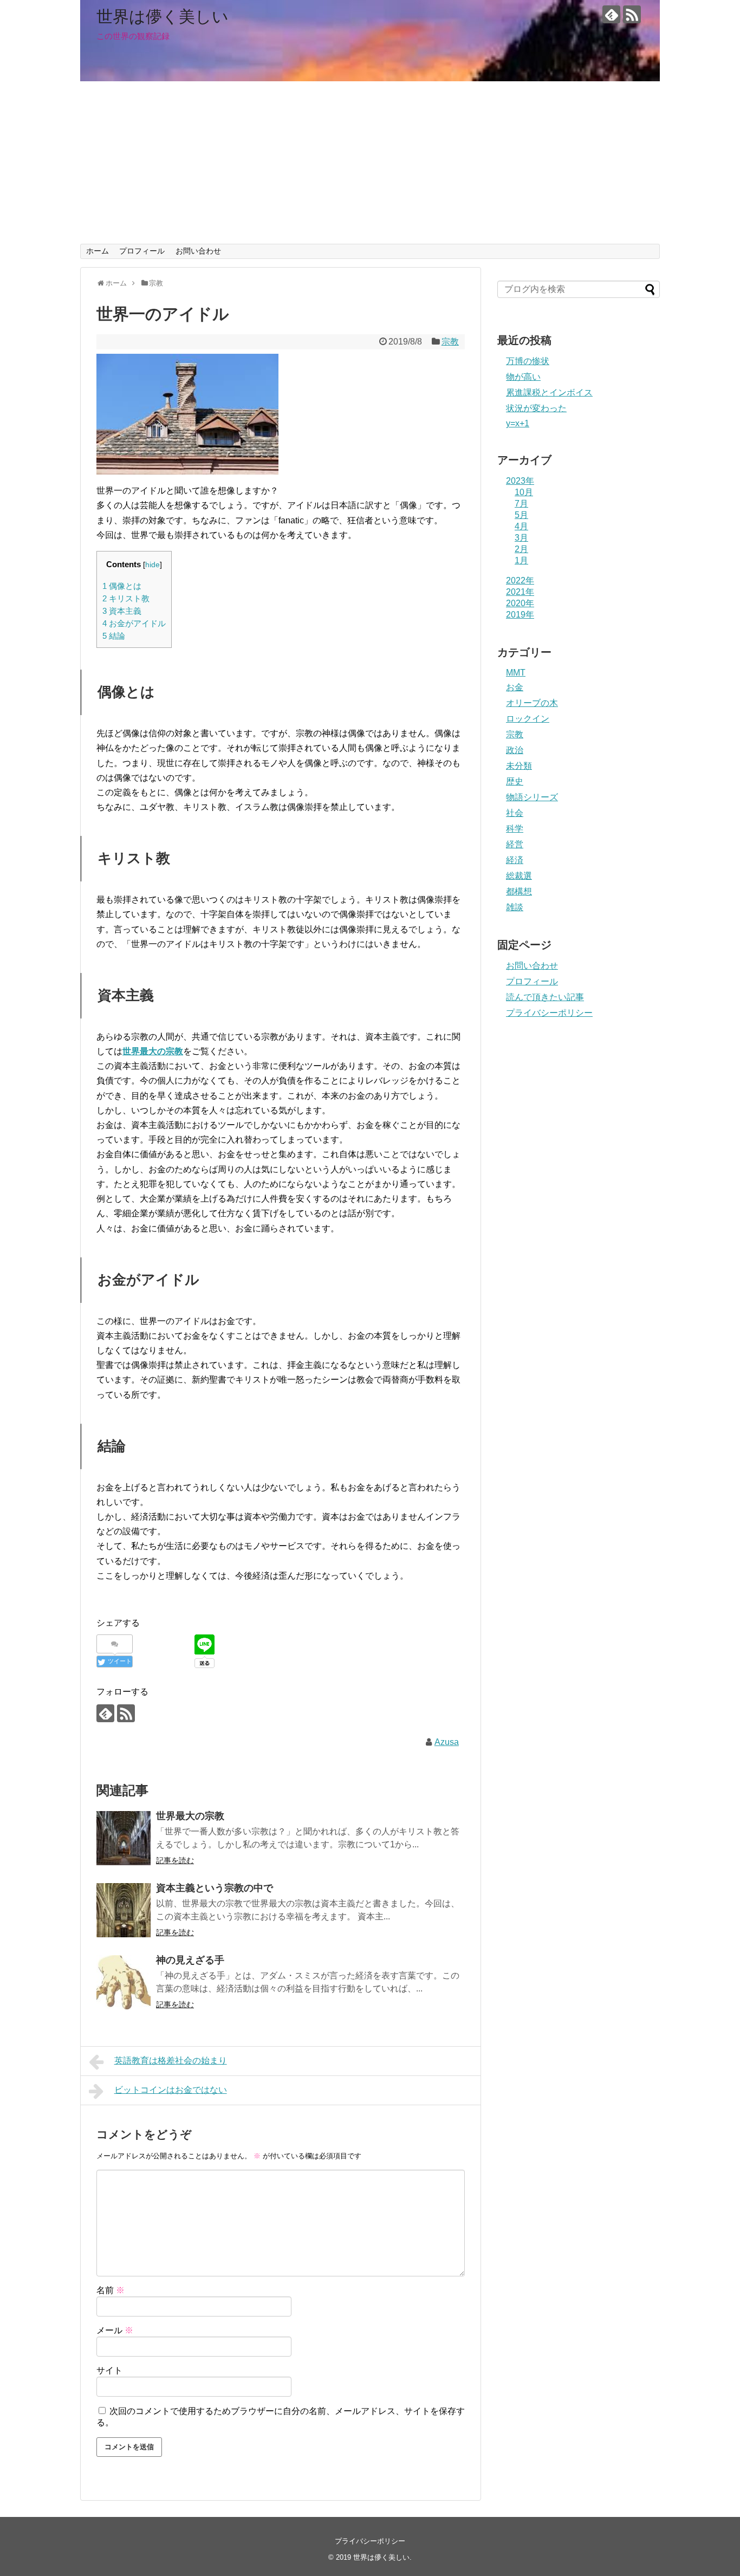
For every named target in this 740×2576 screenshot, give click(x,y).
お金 (515, 687)
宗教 (450, 342)
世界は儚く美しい (163, 17)
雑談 (515, 907)
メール (115, 2330)
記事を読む (175, 1860)
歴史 (515, 781)
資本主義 (122, 611)
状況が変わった (536, 408)
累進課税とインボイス (549, 392)
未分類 (519, 766)
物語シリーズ (532, 797)
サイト (109, 2370)
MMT (516, 673)
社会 (515, 813)
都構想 (519, 891)
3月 (521, 538)
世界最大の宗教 (153, 1051)
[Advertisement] (370, 163)
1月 (521, 560)
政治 (515, 750)
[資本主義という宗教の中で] (124, 1910)
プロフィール (142, 251)
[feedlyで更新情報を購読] (611, 14)
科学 (515, 829)
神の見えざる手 (190, 1960)
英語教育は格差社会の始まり (171, 2061)
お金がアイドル (134, 623)
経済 (515, 860)
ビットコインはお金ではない (171, 2090)
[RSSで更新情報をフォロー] (632, 14)
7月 (521, 504)
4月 (521, 526)
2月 (521, 549)
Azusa (447, 1742)
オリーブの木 (532, 703)
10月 (524, 492)
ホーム (98, 251)
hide (152, 565)
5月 (521, 515)
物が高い (523, 377)
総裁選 (519, 876)
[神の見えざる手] (124, 1982)
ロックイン (528, 719)
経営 (515, 844)
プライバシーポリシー (549, 1013)
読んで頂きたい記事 (545, 997)
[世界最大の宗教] (124, 1838)
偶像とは (122, 586)
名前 (111, 2290)
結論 (114, 636)
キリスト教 (126, 598)
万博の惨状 (528, 361)
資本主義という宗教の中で (215, 1888)
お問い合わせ (198, 251)
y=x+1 (518, 423)
